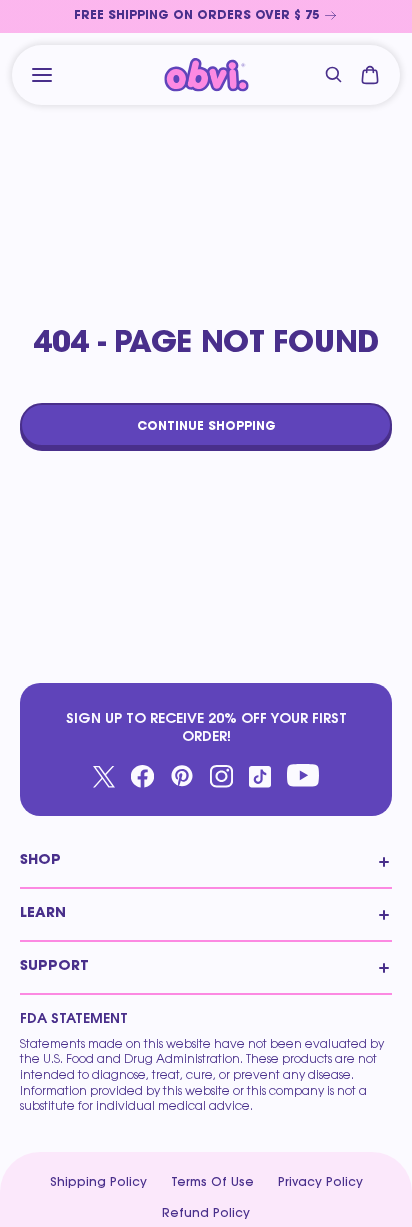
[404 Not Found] (206, 75)
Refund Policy (206, 1214)
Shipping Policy (98, 1183)
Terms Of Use (212, 1183)
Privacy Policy (320, 1183)
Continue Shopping (206, 427)
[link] (206, 16)
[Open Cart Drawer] (370, 75)
